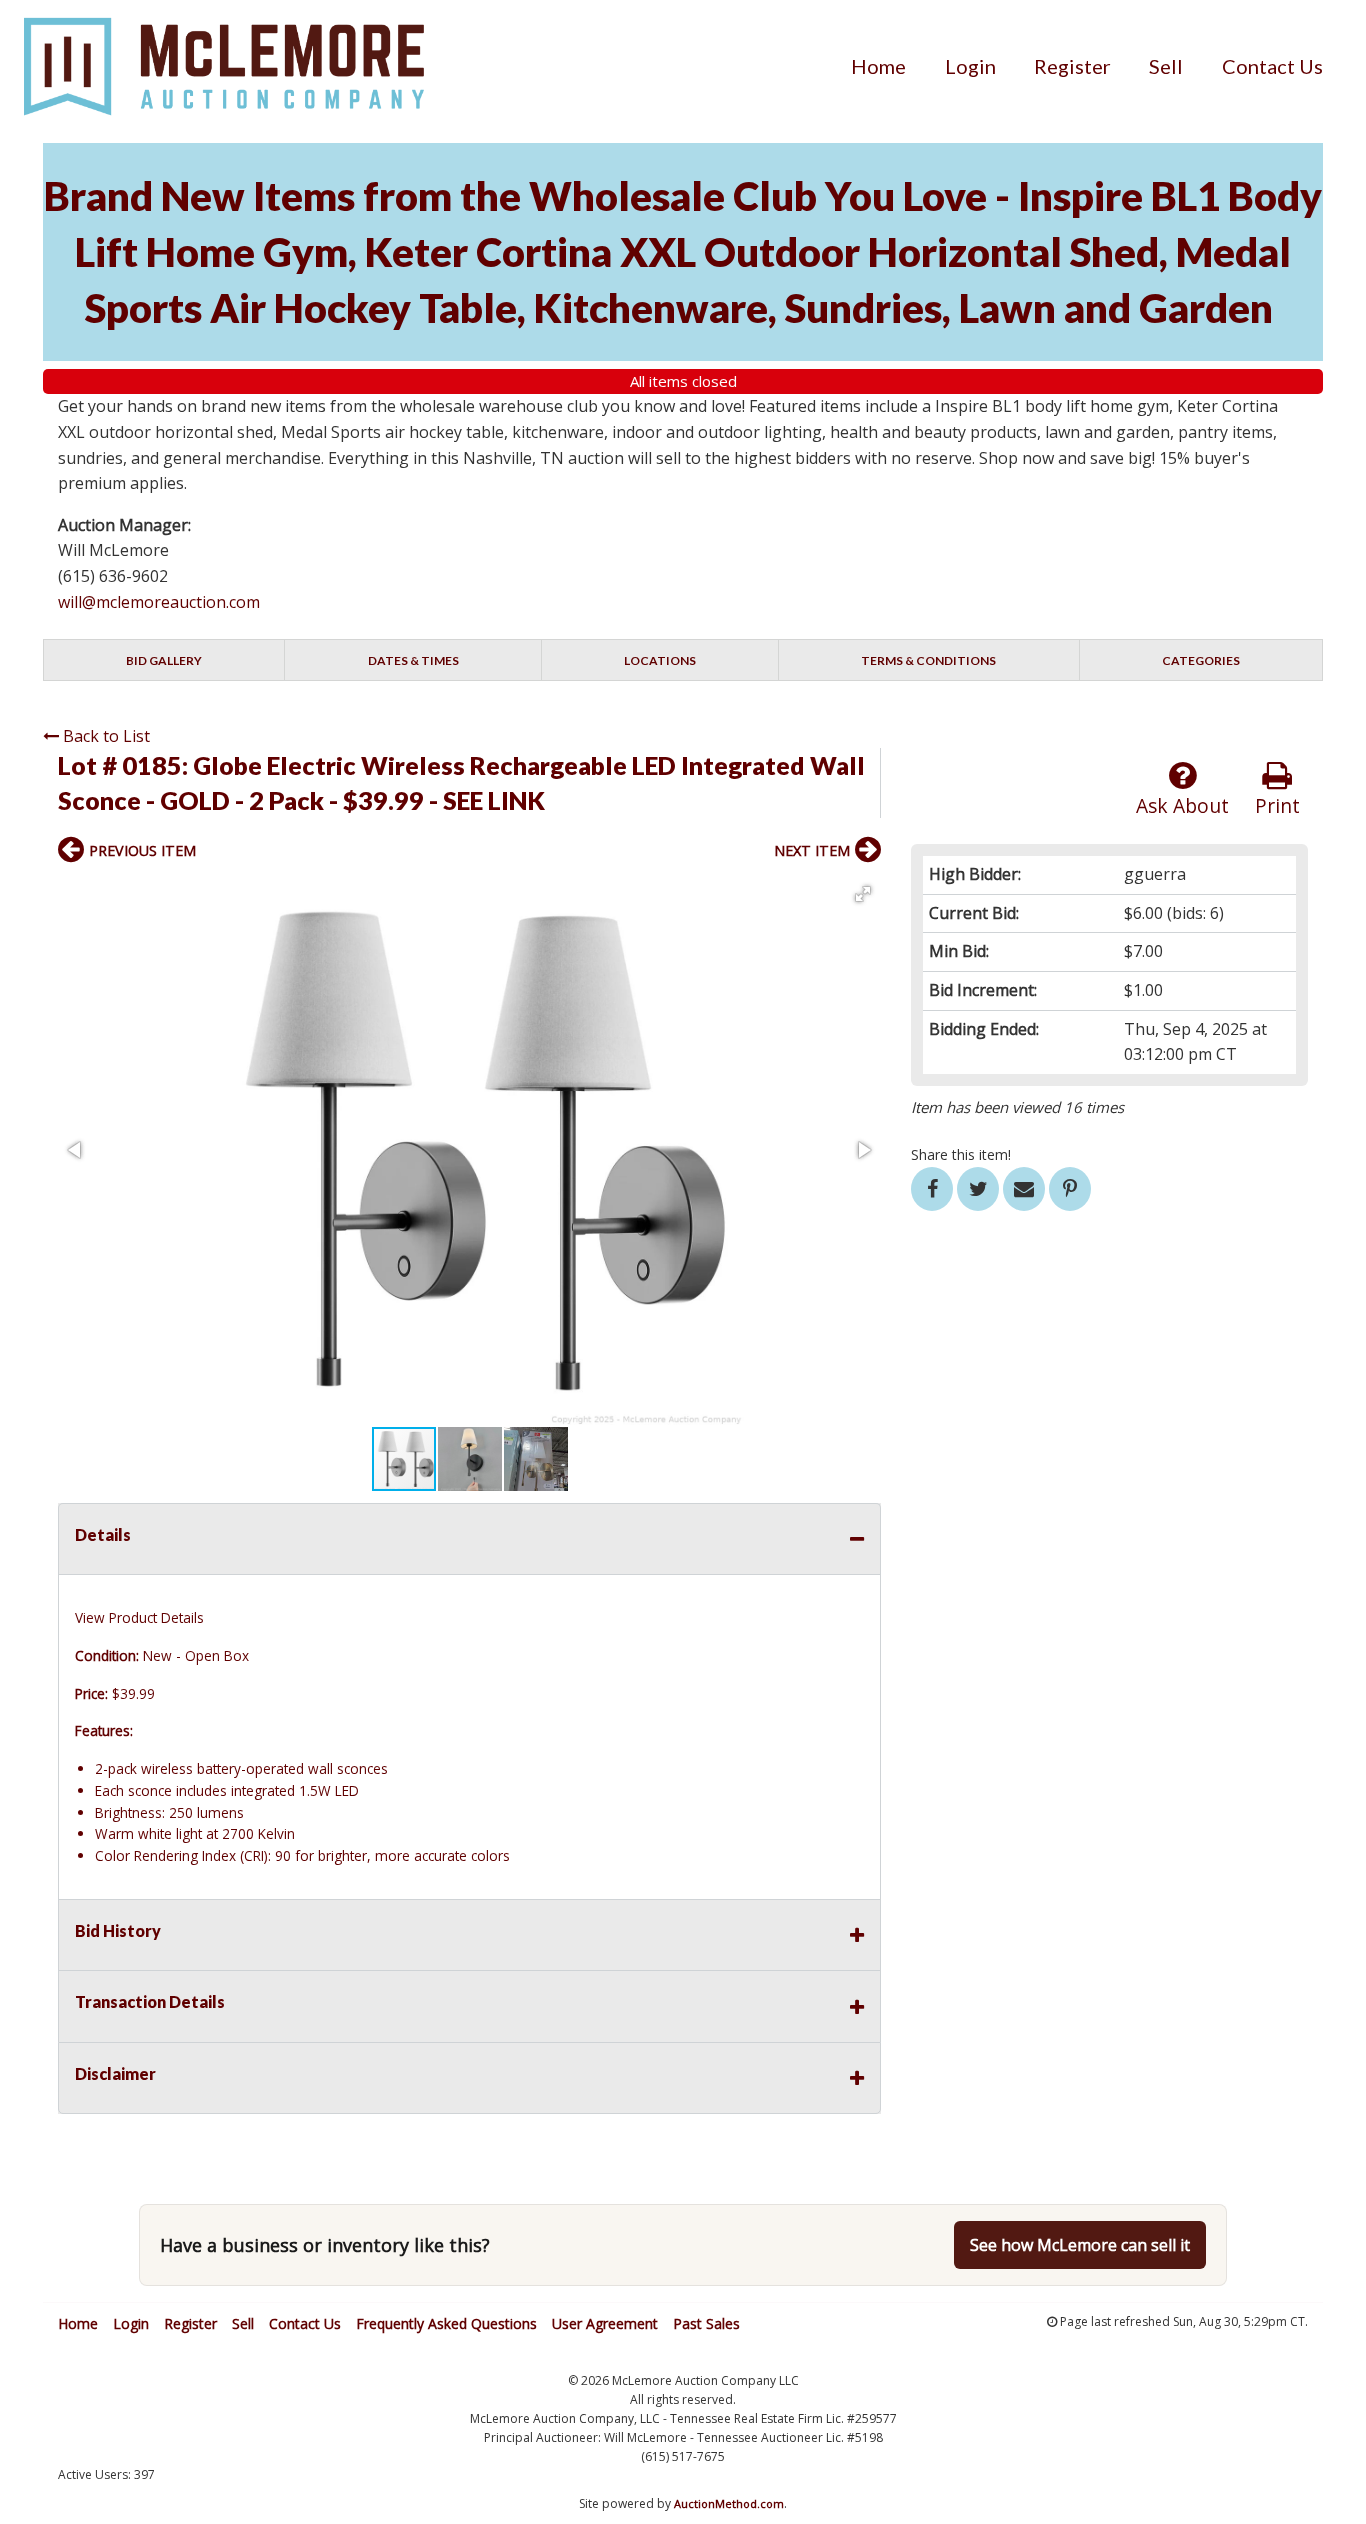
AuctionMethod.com (729, 2503)
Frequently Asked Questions (446, 2323)
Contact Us (1272, 66)
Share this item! (961, 1154)
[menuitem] (878, 66)
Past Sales (706, 2323)
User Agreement (605, 2323)
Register (1072, 66)
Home (878, 66)
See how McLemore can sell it (1080, 2245)
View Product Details (139, 1617)
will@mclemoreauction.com (159, 602)
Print (1277, 805)
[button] (863, 894)
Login (970, 66)
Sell (1166, 66)
